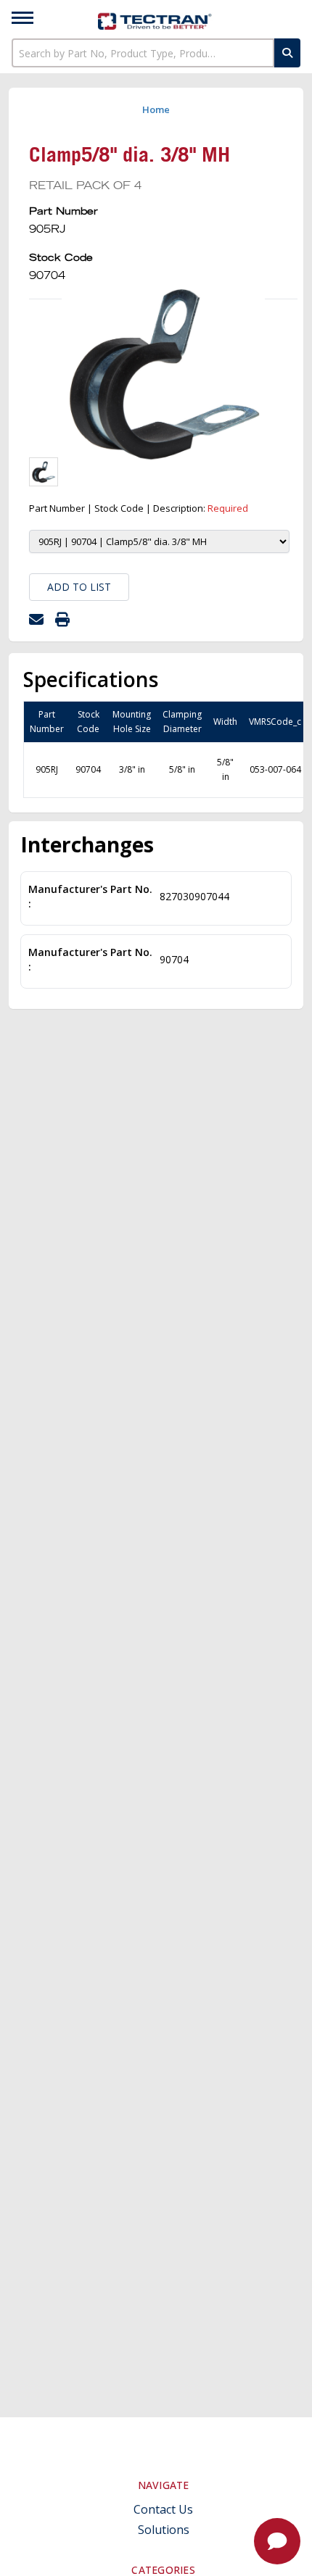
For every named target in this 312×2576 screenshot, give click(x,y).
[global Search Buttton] (287, 53)
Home (156, 109)
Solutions (164, 2530)
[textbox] (143, 53)
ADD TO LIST (79, 587)
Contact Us (163, 2510)
